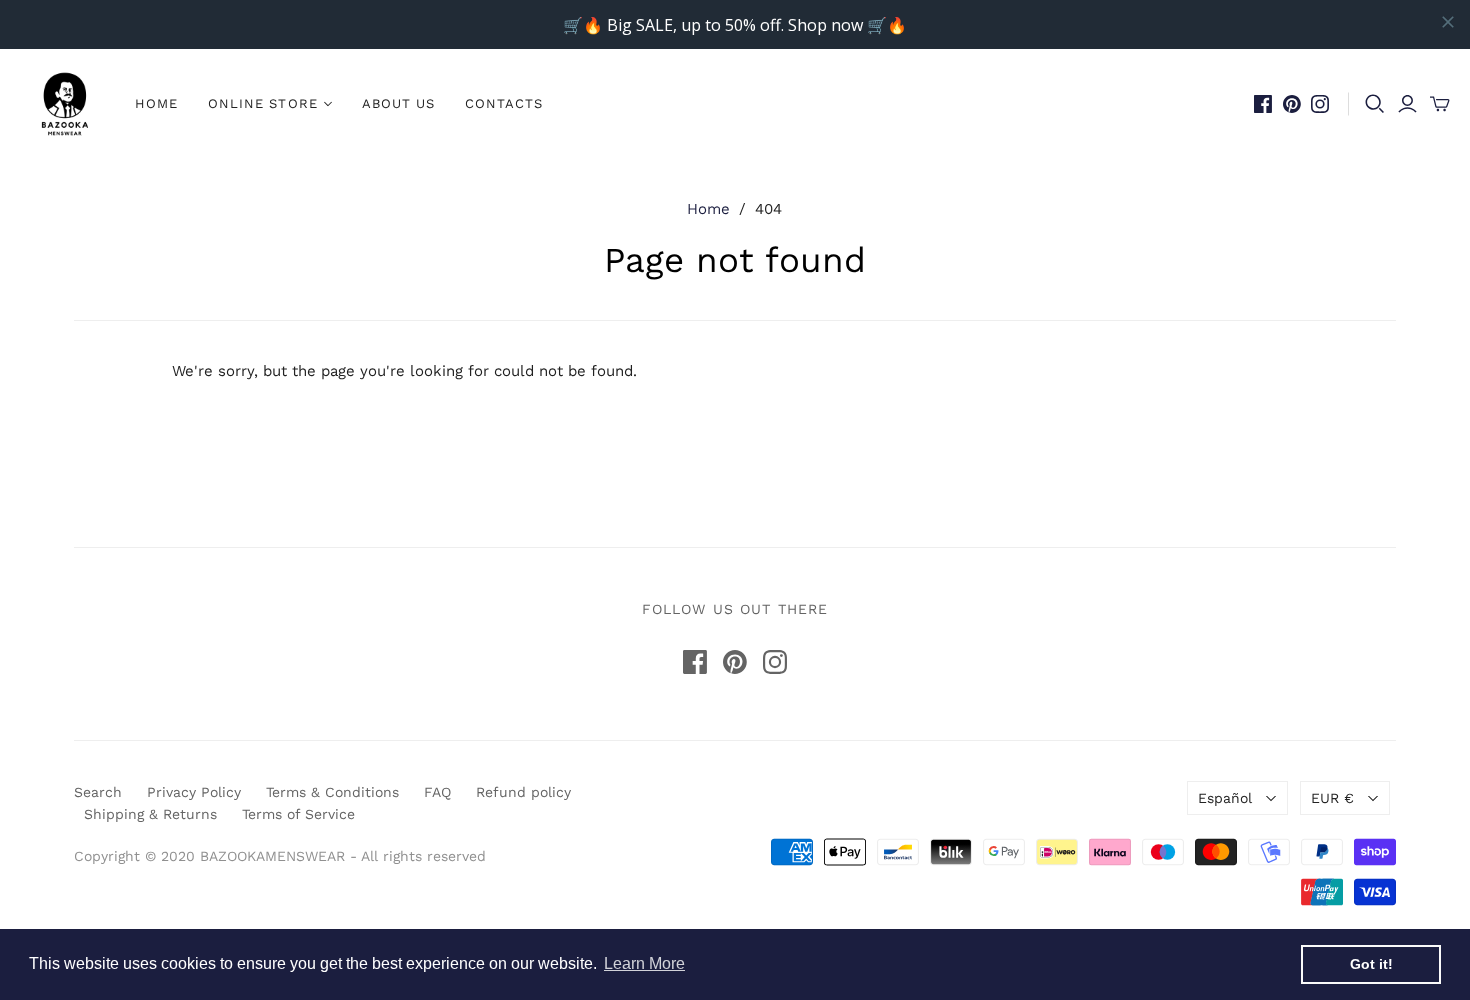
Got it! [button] (1371, 964)
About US (398, 103)
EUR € (1332, 798)
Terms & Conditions (332, 792)
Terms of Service (298, 814)
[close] (1448, 22)
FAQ (437, 792)
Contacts (504, 103)
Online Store (262, 103)
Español (1225, 798)
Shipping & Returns (150, 814)
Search (98, 792)
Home (156, 103)
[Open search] (1375, 104)
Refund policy (523, 792)
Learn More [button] (644, 963)
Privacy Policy (194, 792)
